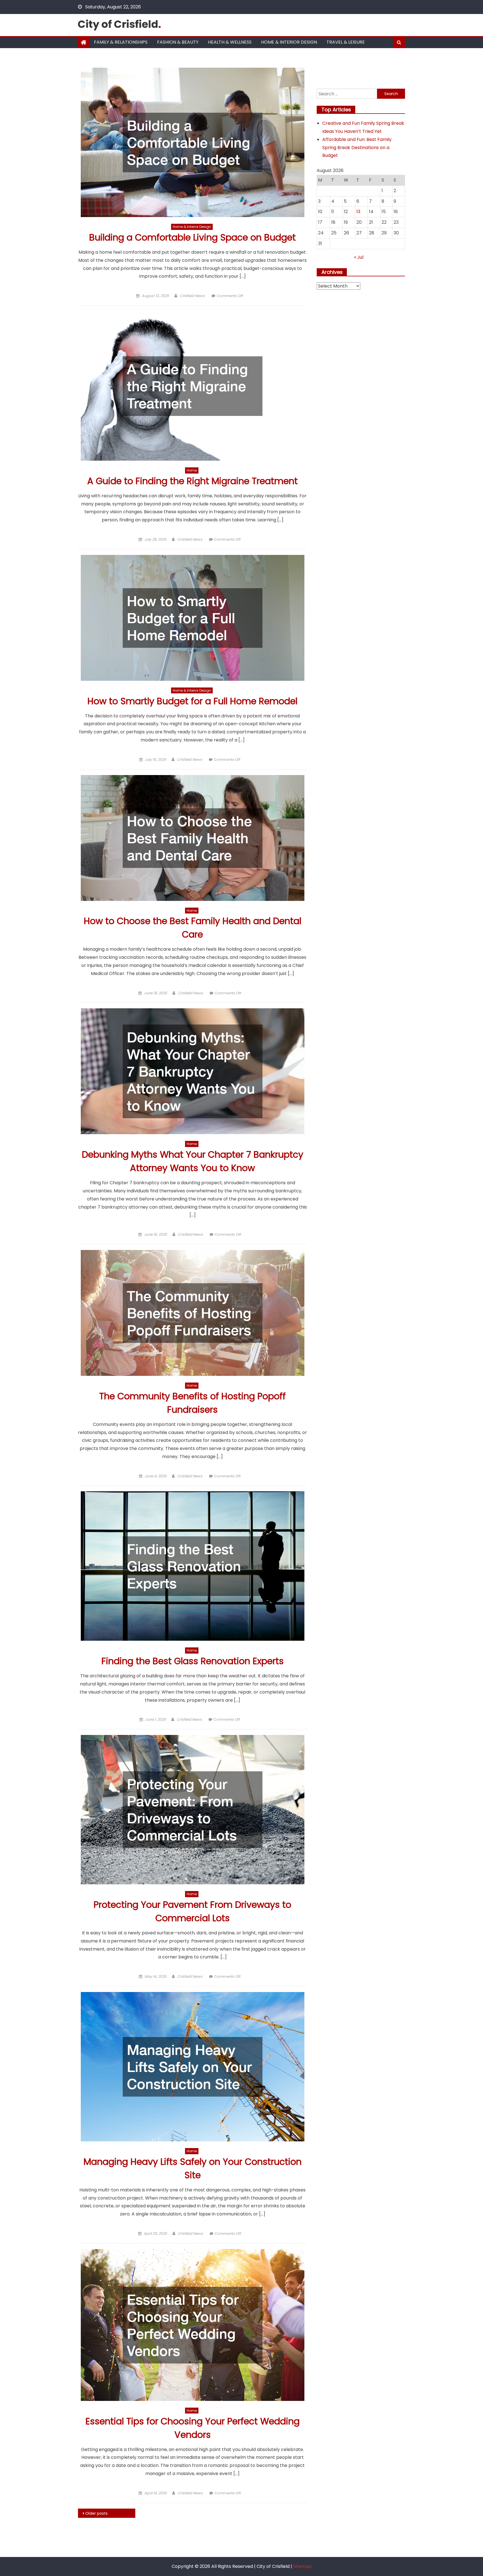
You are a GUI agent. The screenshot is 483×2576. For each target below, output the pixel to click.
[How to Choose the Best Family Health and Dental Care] (192, 838)
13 (358, 212)
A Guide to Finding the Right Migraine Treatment (192, 481)
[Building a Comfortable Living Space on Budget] (192, 142)
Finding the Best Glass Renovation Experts (193, 1661)
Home (192, 470)
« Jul (359, 257)
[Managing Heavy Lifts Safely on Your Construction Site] (192, 2067)
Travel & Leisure (346, 42)
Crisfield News (192, 296)
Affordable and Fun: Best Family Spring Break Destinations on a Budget (357, 148)
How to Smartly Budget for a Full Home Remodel (192, 701)
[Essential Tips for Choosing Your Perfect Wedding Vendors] (192, 2325)
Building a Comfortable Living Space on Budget (192, 237)
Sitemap (302, 2566)
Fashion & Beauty (178, 42)
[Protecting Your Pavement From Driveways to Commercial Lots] (192, 1810)
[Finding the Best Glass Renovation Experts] (192, 1566)
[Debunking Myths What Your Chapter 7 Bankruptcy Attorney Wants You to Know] (192, 1071)
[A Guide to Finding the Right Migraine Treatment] (192, 386)
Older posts (96, 2513)
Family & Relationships (121, 42)
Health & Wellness (230, 42)
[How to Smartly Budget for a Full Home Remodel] (192, 618)
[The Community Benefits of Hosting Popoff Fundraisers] (192, 1313)
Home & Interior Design (289, 42)
